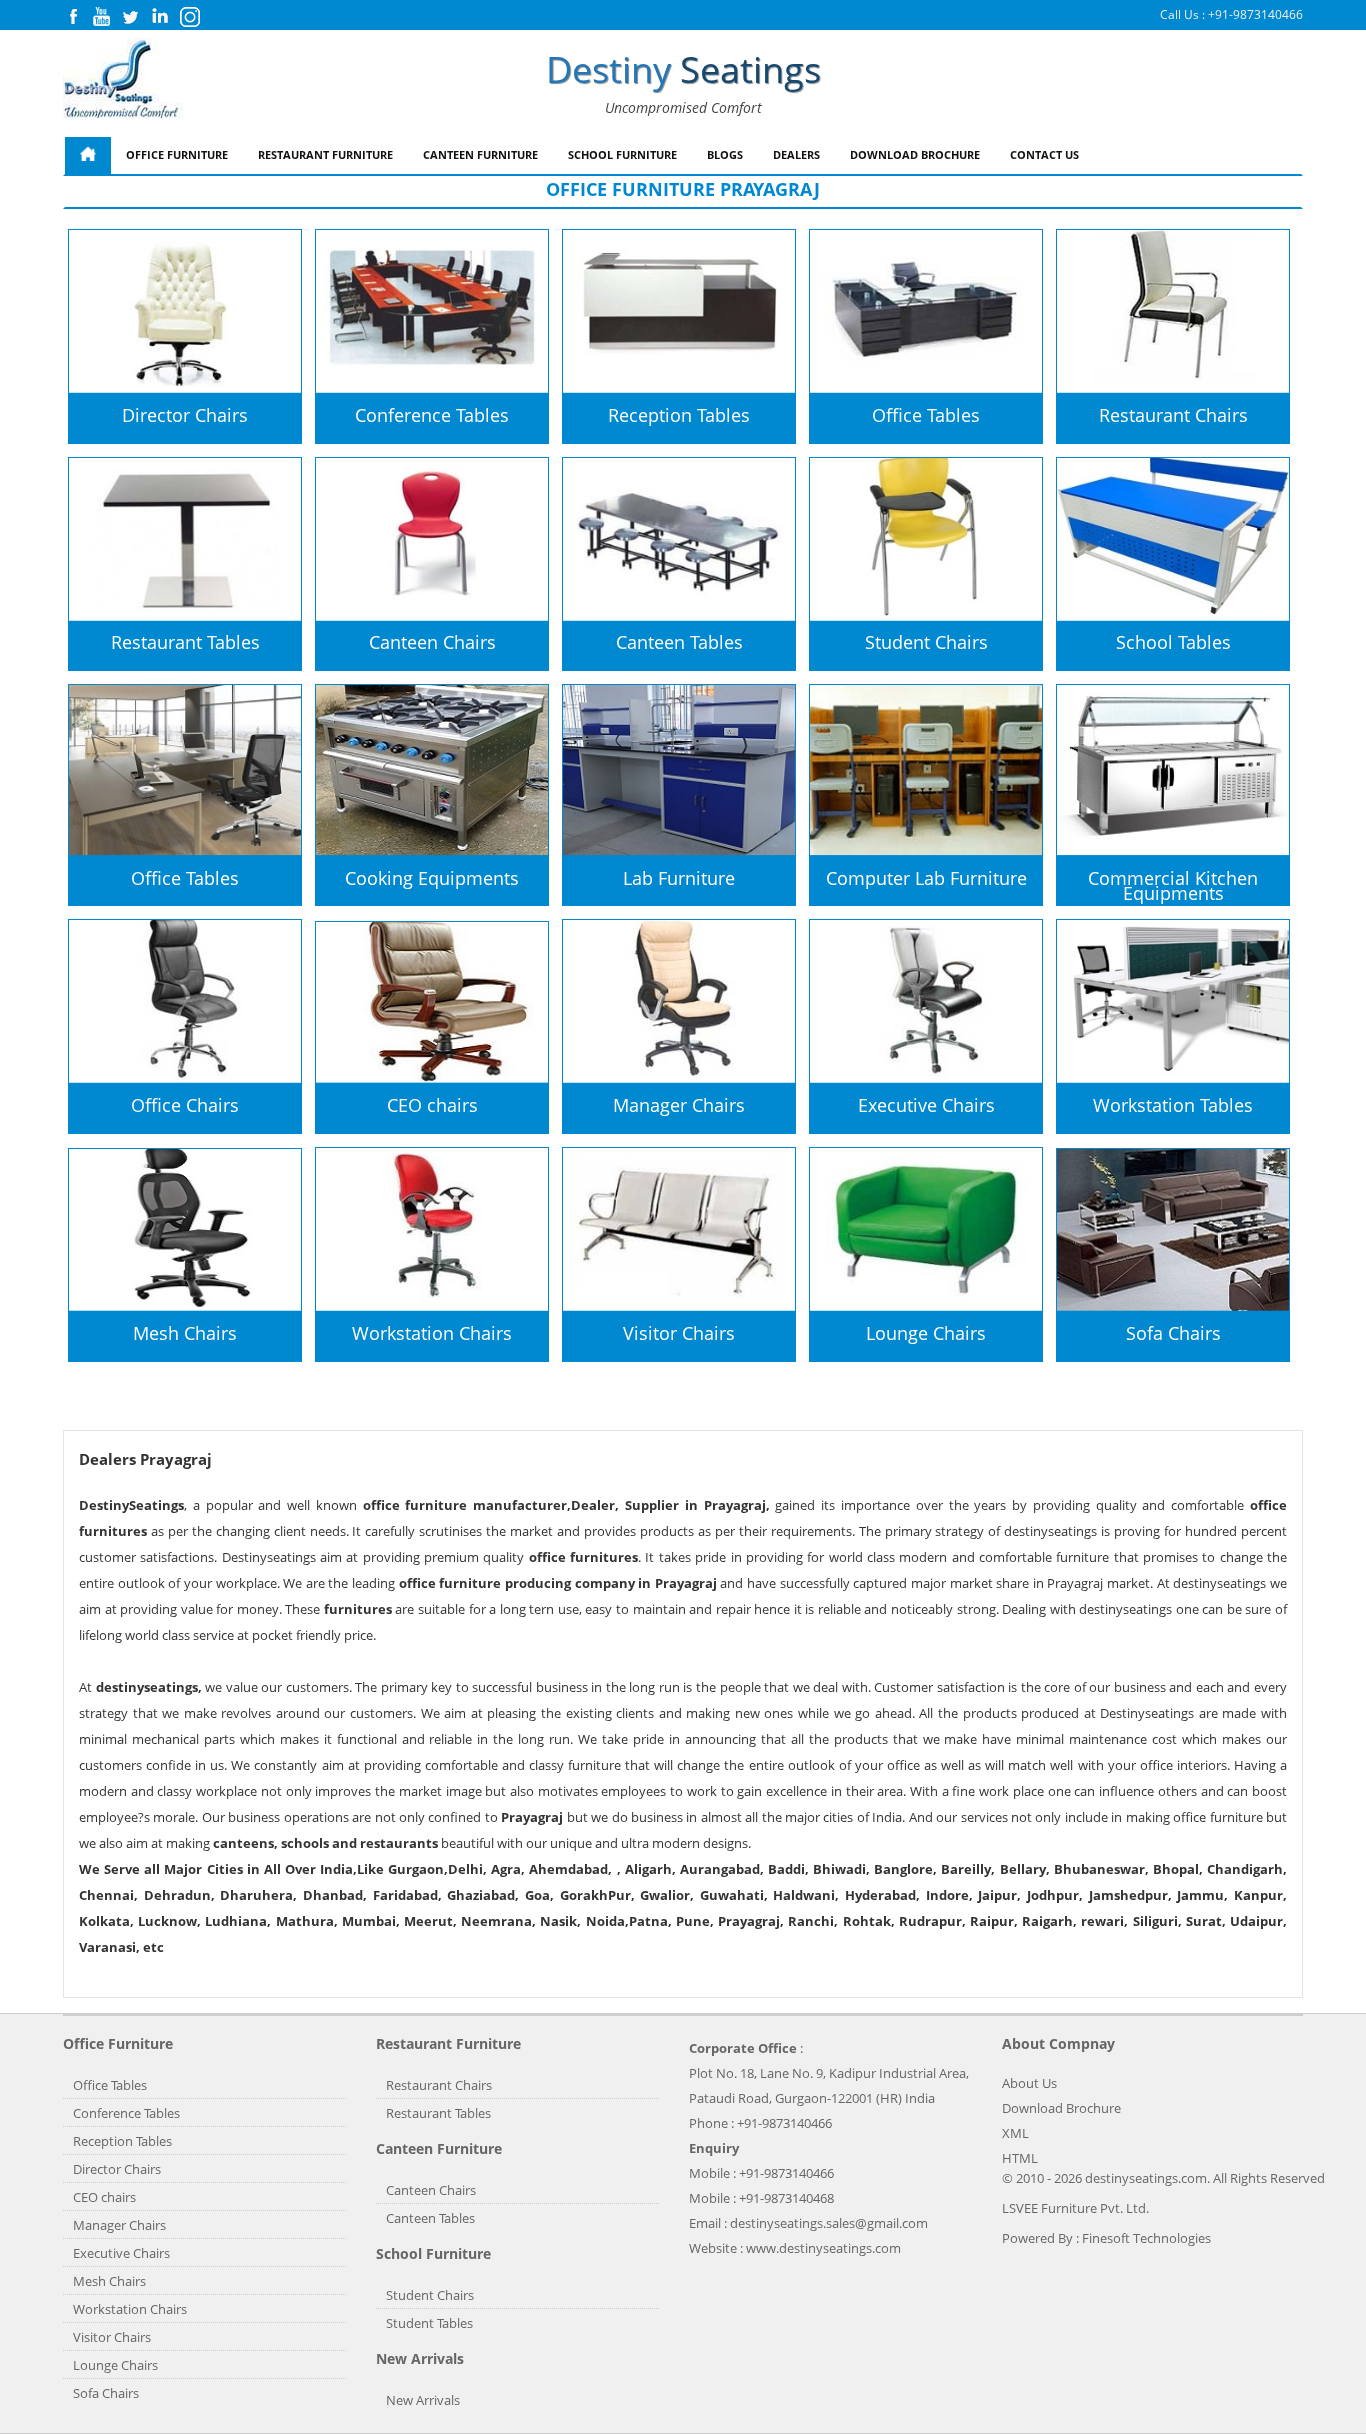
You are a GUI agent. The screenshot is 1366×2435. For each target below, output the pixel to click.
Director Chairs (117, 2169)
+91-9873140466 (1255, 14)
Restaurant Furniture (325, 154)
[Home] (88, 155)
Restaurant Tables (438, 2113)
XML (1015, 2133)
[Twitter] (130, 21)
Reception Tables (122, 2141)
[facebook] (73, 21)
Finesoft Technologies (1146, 2238)
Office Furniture (177, 154)
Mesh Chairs (109, 2281)
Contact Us (1044, 154)
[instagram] (190, 22)
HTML (1020, 2158)
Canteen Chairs (431, 2190)
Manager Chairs (119, 2225)
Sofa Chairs (106, 2393)
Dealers (796, 154)
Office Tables (110, 2085)
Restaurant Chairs (439, 2085)
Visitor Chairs (112, 2337)
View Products (133, 346)
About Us (1029, 2083)
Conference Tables (126, 2113)
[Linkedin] (160, 21)
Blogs (725, 154)
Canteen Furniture (480, 154)
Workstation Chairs (130, 2309)
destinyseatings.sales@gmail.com (829, 2223)
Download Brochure (915, 154)
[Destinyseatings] (124, 79)
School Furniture (622, 154)
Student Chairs (430, 2295)
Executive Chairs (121, 2253)
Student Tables (429, 2323)
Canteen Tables (430, 2218)
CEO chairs (104, 2197)
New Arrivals (423, 2400)
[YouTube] (101, 21)
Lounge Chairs (115, 2365)
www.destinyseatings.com (823, 2248)
